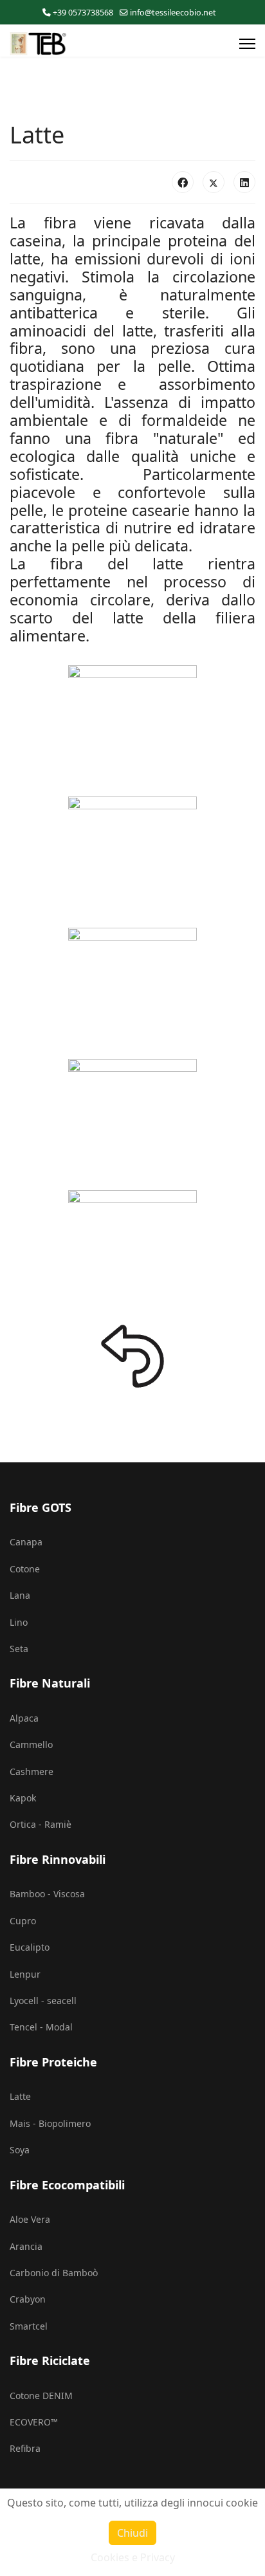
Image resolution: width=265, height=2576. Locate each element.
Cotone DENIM (41, 2396)
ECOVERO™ (34, 2422)
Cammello (31, 1744)
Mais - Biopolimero (50, 2123)
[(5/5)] (132, 1255)
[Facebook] (183, 182)
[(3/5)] (132, 992)
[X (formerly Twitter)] (214, 182)
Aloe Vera (30, 2219)
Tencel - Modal (41, 2027)
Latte (20, 2096)
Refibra (25, 2448)
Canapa (26, 1542)
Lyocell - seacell (43, 2001)
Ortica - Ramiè (41, 1824)
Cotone (25, 1569)
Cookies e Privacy (133, 2557)
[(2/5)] (132, 861)
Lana (20, 1595)
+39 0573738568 (83, 13)
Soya (20, 2150)
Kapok (23, 1798)
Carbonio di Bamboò (54, 2273)
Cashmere (32, 1771)
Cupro (23, 1921)
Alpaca (24, 1718)
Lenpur (25, 1974)
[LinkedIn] (244, 182)
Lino (19, 1622)
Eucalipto (30, 1947)
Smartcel (29, 2326)
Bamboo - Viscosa (47, 1894)
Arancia (26, 2246)
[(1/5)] (132, 730)
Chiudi (132, 2533)
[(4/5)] (132, 1123)
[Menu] (247, 44)
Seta (19, 1649)
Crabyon (28, 2299)
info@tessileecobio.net (173, 13)
